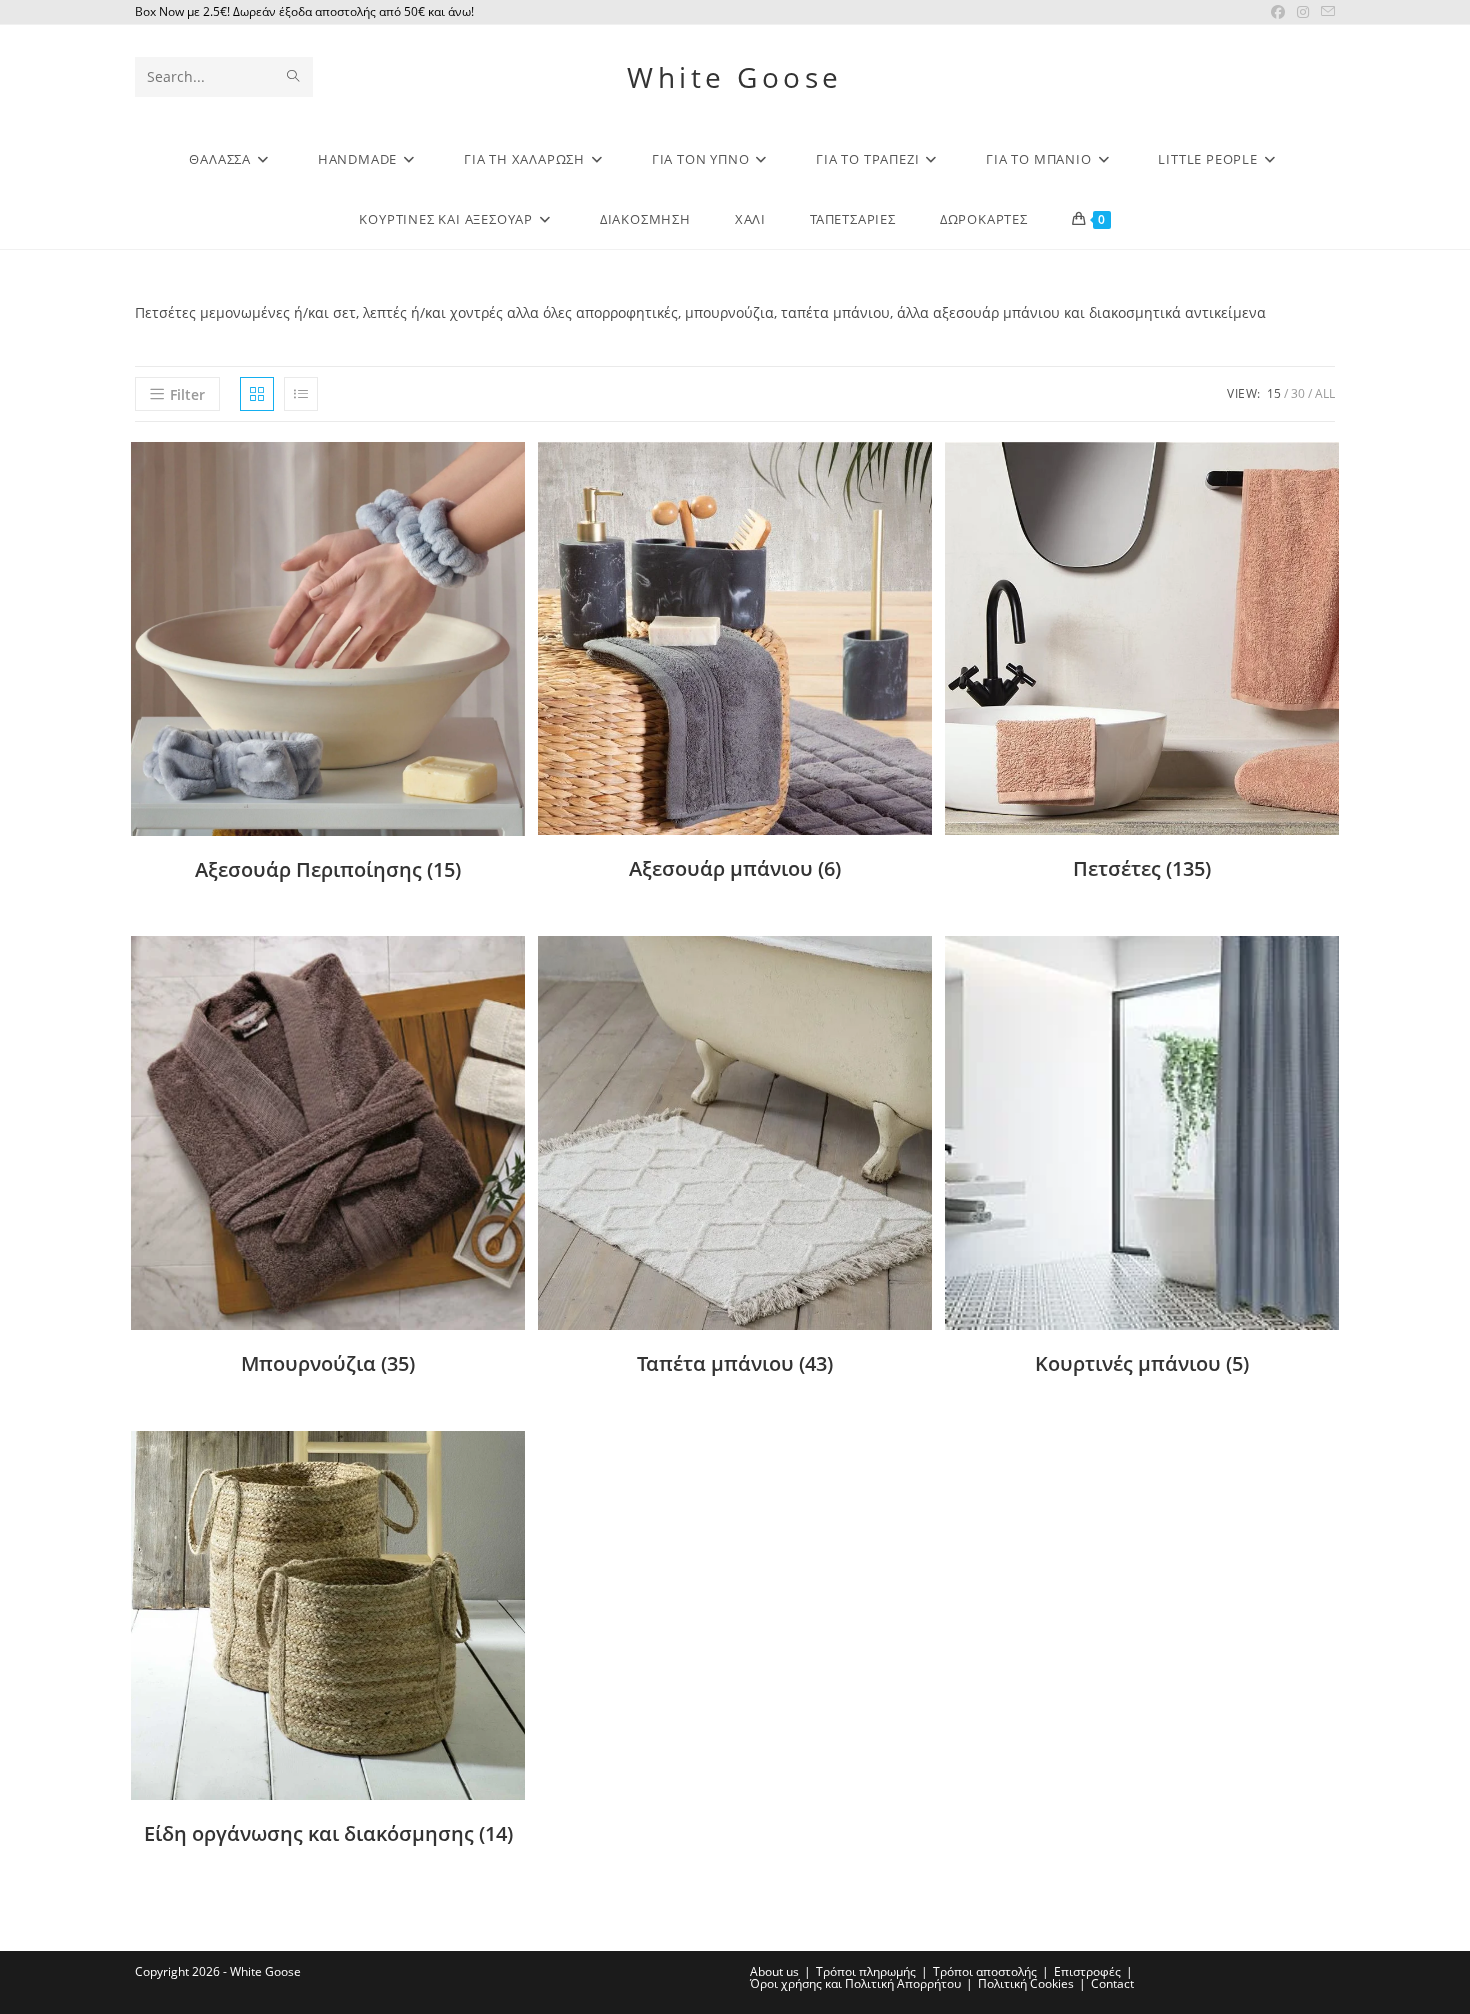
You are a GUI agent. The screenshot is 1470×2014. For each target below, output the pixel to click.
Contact (1112, 1983)
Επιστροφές (1087, 1971)
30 (1298, 393)
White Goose (735, 77)
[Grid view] (257, 394)
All (1325, 393)
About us (774, 1971)
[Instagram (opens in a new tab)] (1303, 12)
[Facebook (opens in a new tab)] (1278, 12)
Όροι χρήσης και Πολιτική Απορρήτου (855, 1983)
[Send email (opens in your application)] (1325, 12)
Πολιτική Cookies (1026, 1983)
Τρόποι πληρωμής (866, 1971)
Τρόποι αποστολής (985, 1971)
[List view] (301, 394)
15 (1274, 393)
